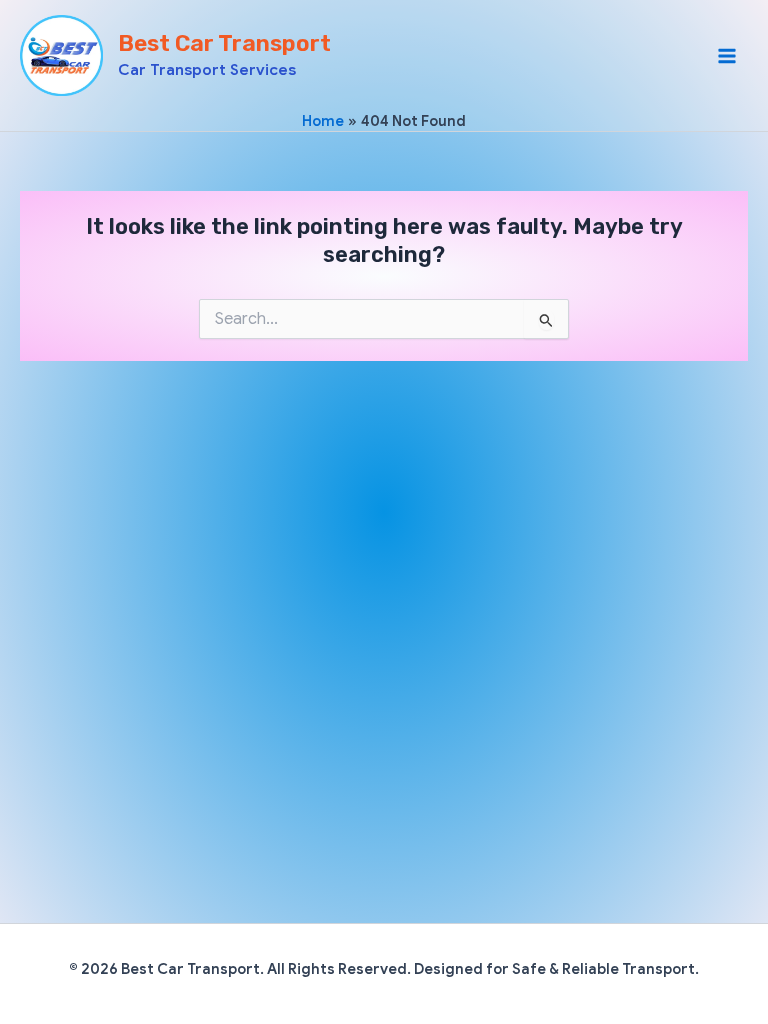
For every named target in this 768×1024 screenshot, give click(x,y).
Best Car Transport (224, 43)
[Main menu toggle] (727, 56)
